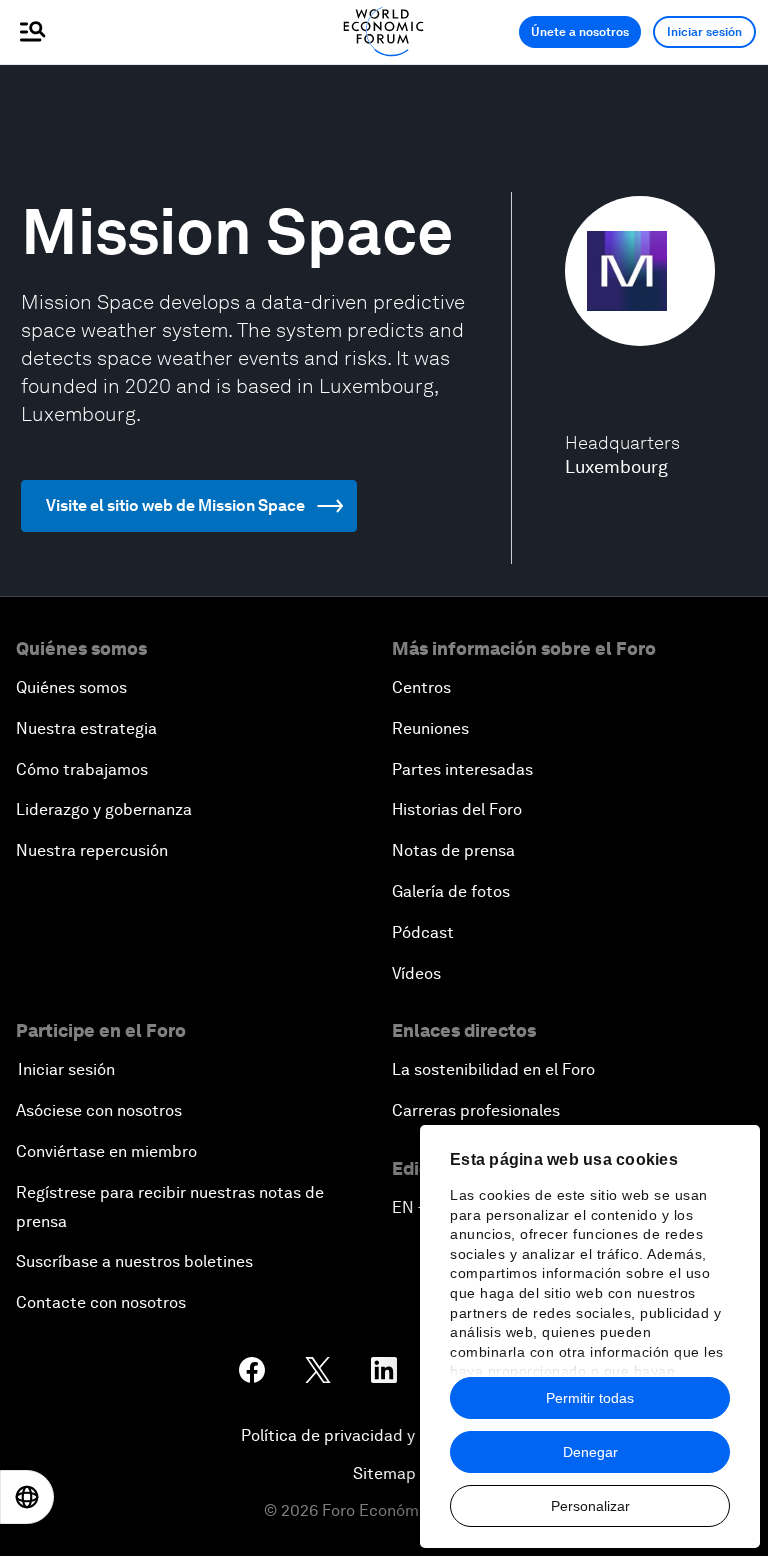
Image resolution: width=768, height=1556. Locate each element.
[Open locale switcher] (27, 1497)
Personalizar (590, 1506)
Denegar (590, 1452)
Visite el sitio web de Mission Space (175, 505)
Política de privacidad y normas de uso (384, 1435)
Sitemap (384, 1473)
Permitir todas (590, 1398)
